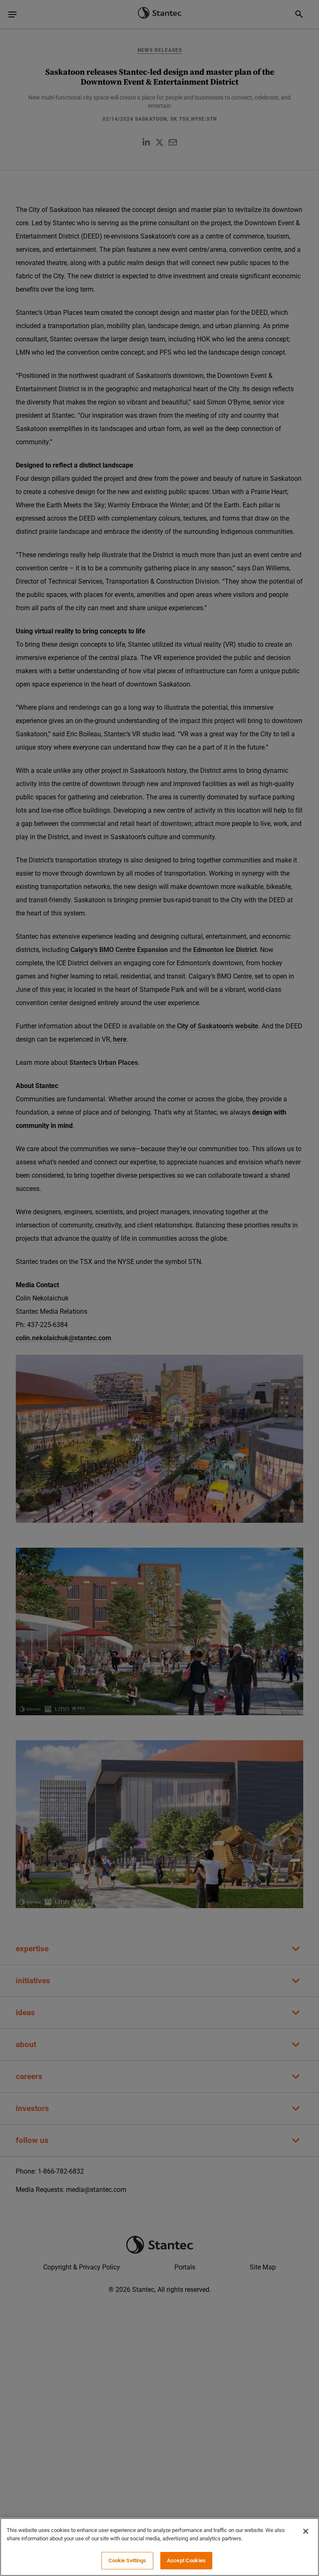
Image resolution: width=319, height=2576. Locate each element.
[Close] (306, 2531)
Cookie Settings (128, 2560)
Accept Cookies (186, 2560)
